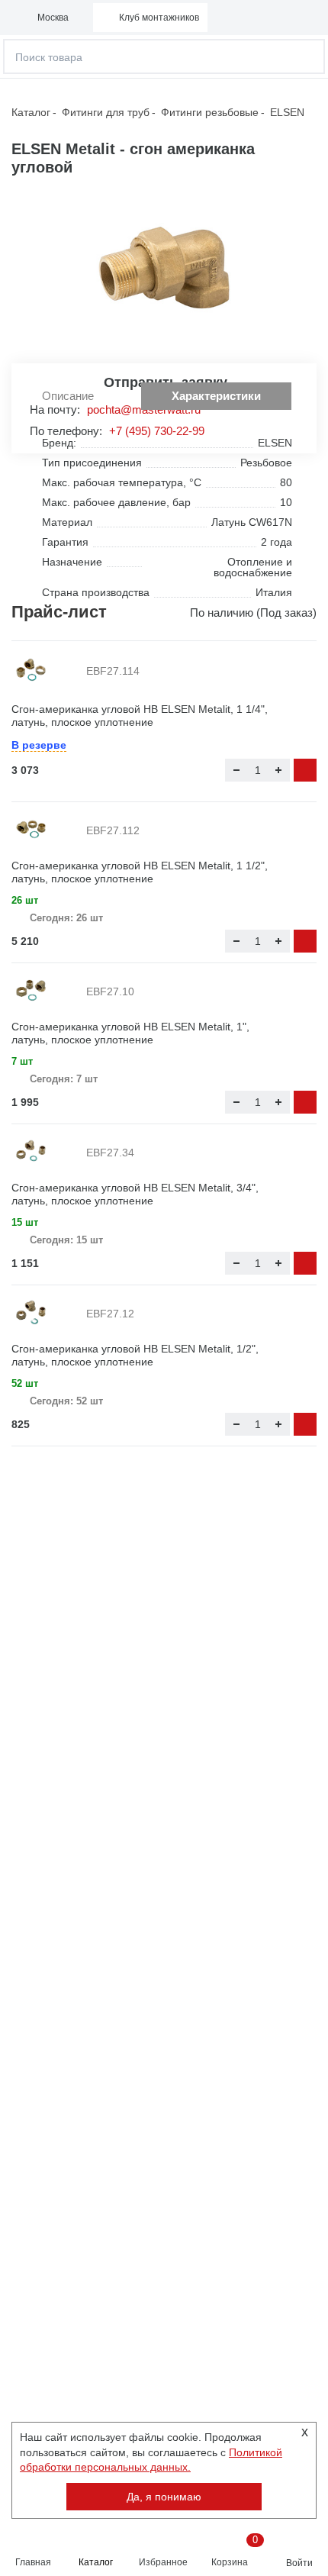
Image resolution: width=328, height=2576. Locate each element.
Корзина (234, 2551)
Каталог (96, 2562)
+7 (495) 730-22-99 (157, 431)
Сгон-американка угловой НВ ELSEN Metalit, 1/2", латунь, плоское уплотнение (135, 1355)
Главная (33, 2562)
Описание (68, 396)
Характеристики (216, 396)
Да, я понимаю (164, 2497)
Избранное (163, 2562)
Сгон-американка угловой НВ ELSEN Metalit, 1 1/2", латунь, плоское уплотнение (140, 872)
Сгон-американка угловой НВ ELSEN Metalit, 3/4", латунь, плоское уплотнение (135, 1194)
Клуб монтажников (159, 18)
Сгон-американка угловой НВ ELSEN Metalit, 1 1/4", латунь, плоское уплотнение (140, 716)
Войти (299, 2563)
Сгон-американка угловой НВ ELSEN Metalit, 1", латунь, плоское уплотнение (130, 1033)
